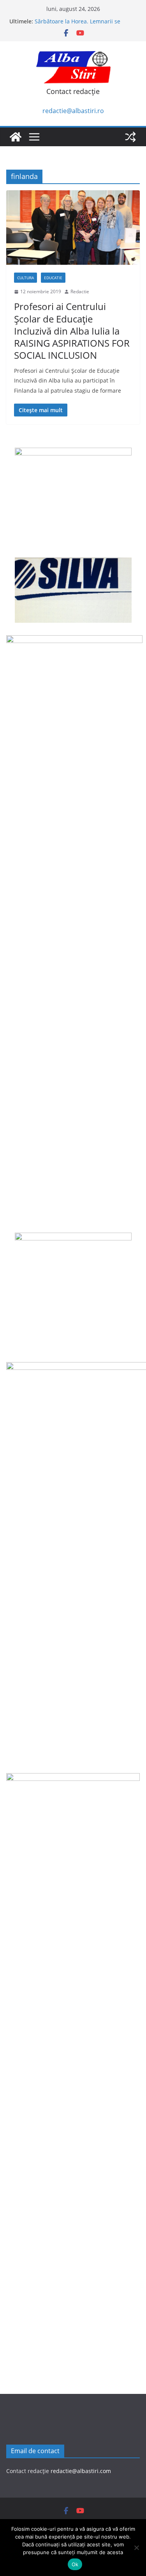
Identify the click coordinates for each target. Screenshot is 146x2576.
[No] (136, 2548)
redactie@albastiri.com (81, 2471)
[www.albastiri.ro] (16, 137)
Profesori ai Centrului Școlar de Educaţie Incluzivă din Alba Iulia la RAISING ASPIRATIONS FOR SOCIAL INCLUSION (72, 331)
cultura (26, 278)
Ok (75, 2564)
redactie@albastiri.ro (73, 111)
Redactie (80, 291)
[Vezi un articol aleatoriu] (130, 137)
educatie (53, 278)
